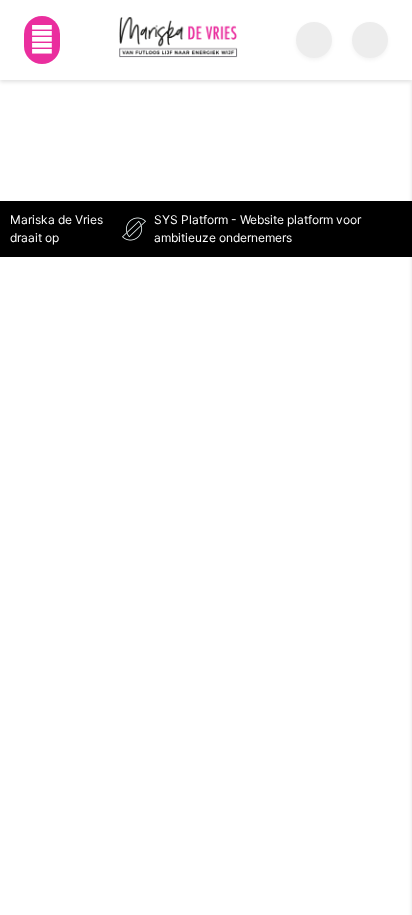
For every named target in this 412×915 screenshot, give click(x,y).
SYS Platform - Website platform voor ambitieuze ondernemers (257, 228)
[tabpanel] (206, 106)
